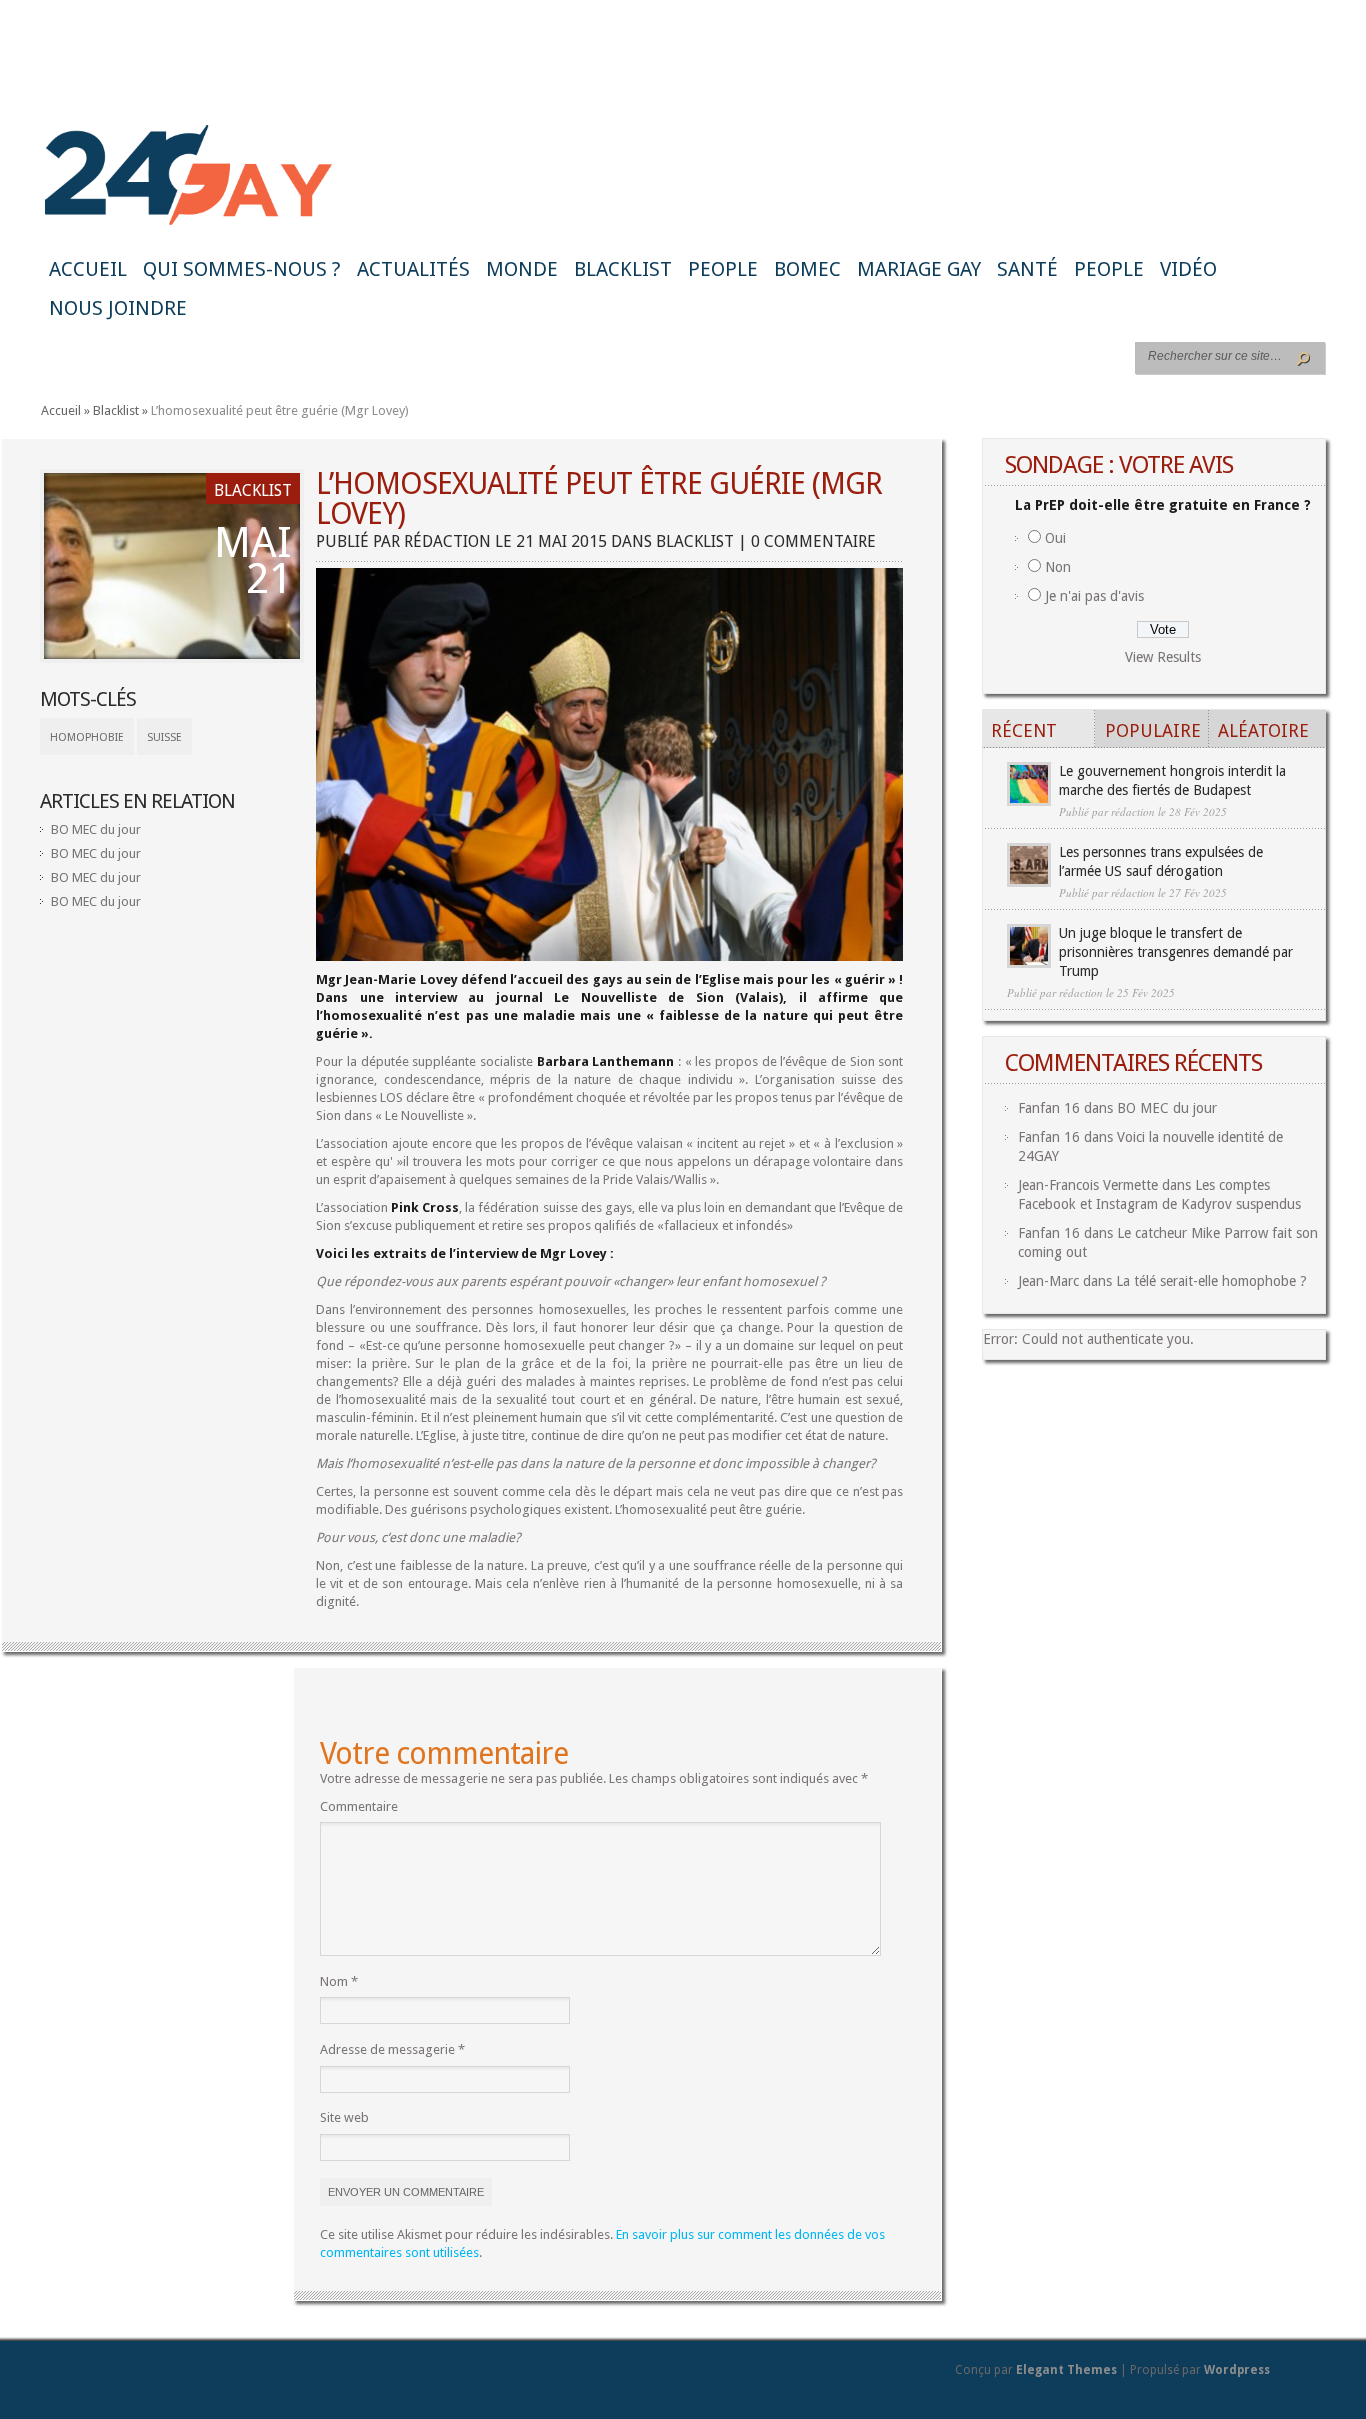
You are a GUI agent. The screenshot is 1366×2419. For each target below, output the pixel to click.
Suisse (164, 737)
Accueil (88, 269)
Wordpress (1237, 2370)
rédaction (447, 541)
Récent (1024, 730)
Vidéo (1188, 269)
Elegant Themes (1066, 2370)
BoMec (807, 269)
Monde (522, 269)
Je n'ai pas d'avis (1094, 596)
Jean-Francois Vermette (1088, 1185)
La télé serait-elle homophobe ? (1211, 1281)
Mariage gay (919, 269)
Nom (339, 1981)
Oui (1055, 538)
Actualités (413, 269)
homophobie (87, 737)
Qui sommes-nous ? (242, 269)
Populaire (1153, 730)
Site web (344, 2117)
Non (1058, 567)
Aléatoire (1263, 730)
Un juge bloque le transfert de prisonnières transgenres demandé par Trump (1176, 952)
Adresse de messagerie (392, 2049)
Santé (1027, 269)
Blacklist (623, 269)
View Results (1163, 657)
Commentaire (359, 1806)
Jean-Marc (1048, 1281)
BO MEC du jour (96, 829)
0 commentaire (813, 541)
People (723, 269)
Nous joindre (118, 308)
